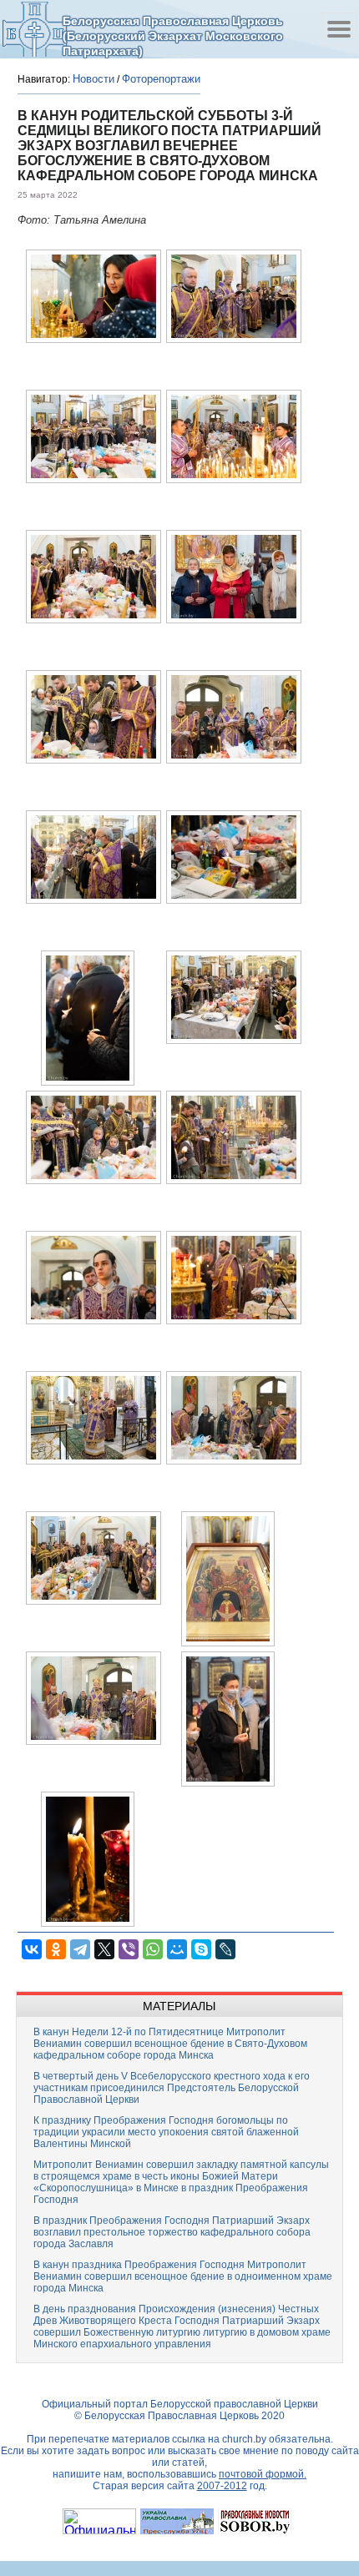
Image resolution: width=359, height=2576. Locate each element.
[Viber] (129, 1949)
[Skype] (201, 1949)
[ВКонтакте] (32, 1949)
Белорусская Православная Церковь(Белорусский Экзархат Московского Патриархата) (173, 35)
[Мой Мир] (177, 1949)
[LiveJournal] (225, 1949)
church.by (244, 2439)
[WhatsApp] (153, 1949)
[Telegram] (80, 1949)
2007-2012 (222, 2486)
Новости (94, 79)
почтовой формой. (263, 2474)
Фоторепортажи (161, 79)
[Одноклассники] (56, 1949)
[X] (104, 1949)
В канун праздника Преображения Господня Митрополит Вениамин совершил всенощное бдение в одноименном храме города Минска (183, 2276)
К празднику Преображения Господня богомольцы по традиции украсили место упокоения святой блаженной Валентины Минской (166, 2132)
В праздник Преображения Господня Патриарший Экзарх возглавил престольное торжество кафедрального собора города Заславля (172, 2232)
